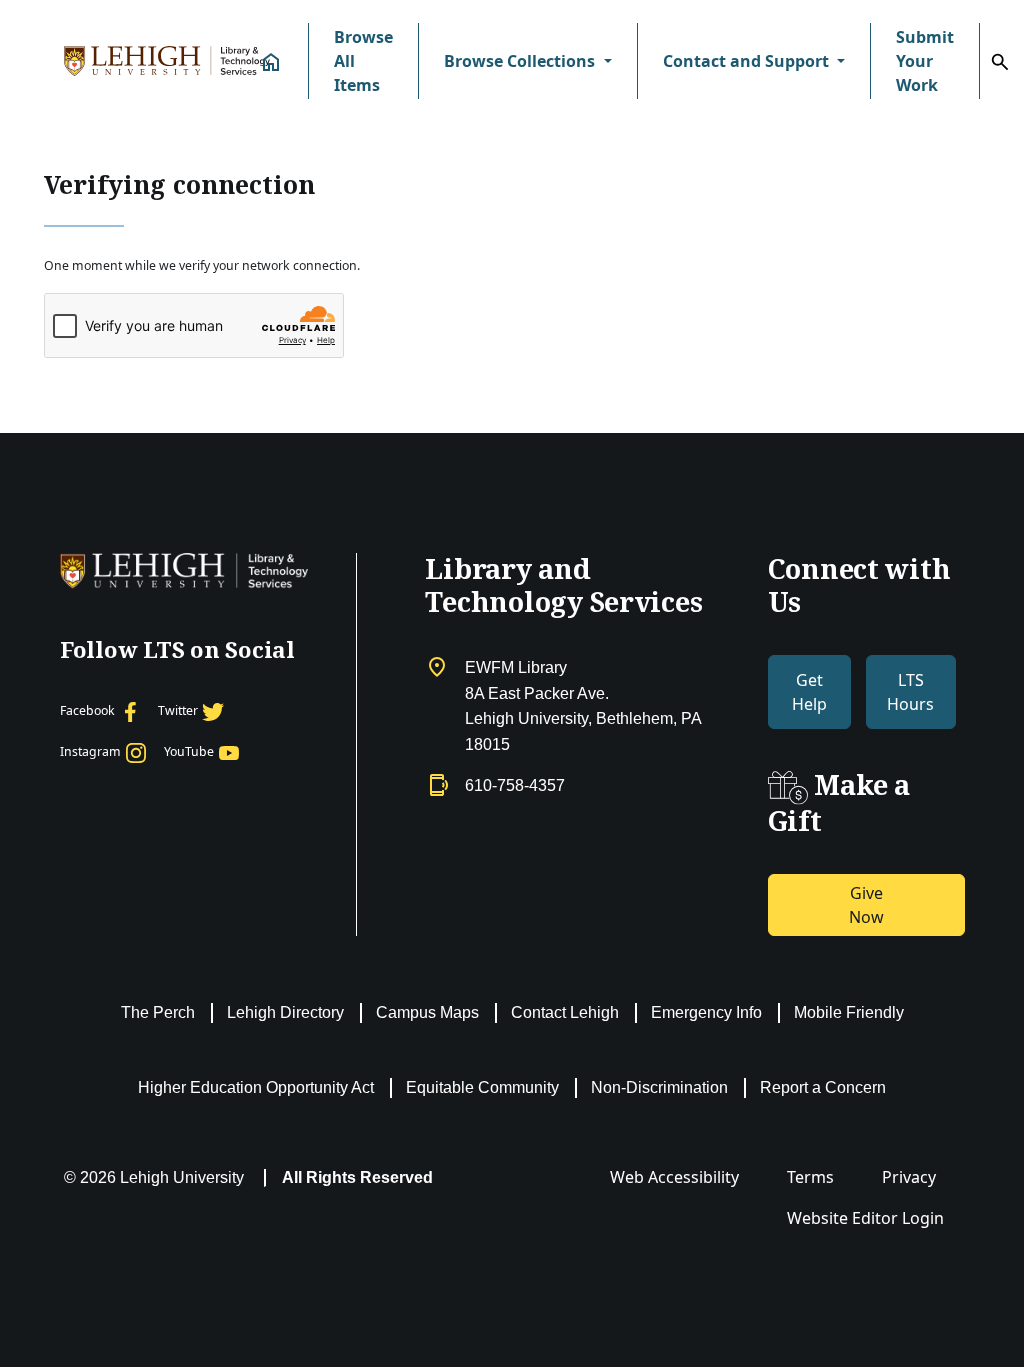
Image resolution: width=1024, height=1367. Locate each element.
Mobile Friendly (849, 1012)
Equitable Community (482, 1087)
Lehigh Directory (285, 1012)
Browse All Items (363, 61)
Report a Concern (823, 1087)
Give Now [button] (866, 905)
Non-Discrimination (659, 1087)
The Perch (158, 1012)
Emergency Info (706, 1012)
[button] (527, 61)
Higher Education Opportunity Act (256, 1087)
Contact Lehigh (565, 1012)
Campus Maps (427, 1012)
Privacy (909, 1177)
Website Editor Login (865, 1218)
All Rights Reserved (357, 1177)
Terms (810, 1177)
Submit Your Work (925, 61)
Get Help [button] (809, 692)
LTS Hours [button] (910, 692)
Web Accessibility (674, 1177)
